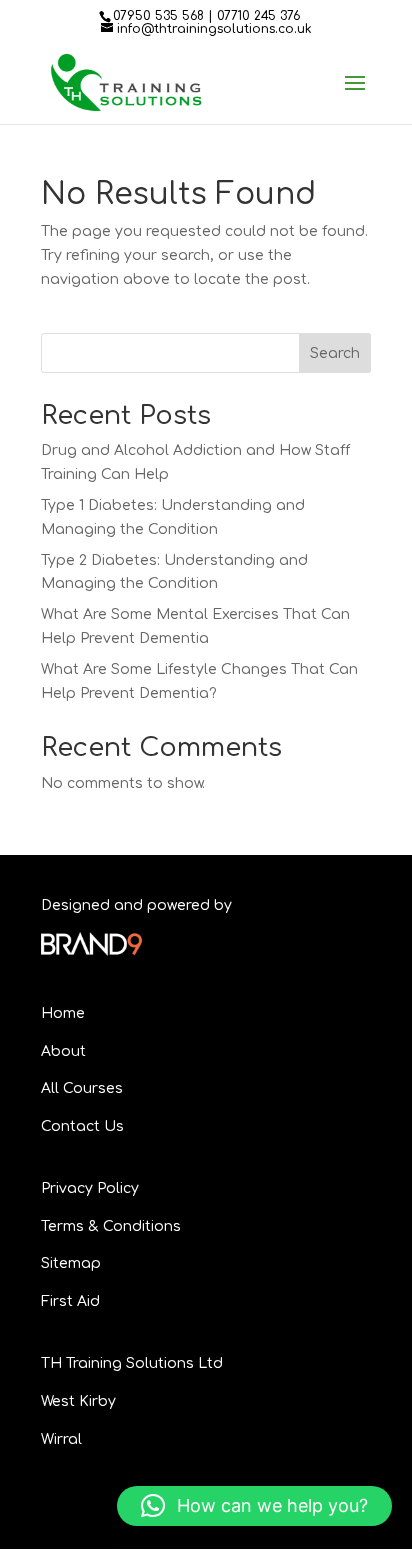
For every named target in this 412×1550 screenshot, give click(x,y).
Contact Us (82, 1126)
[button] (254, 1506)
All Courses (82, 1088)
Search (335, 353)
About (63, 1051)
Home (63, 1013)
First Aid (70, 1301)
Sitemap (71, 1263)
